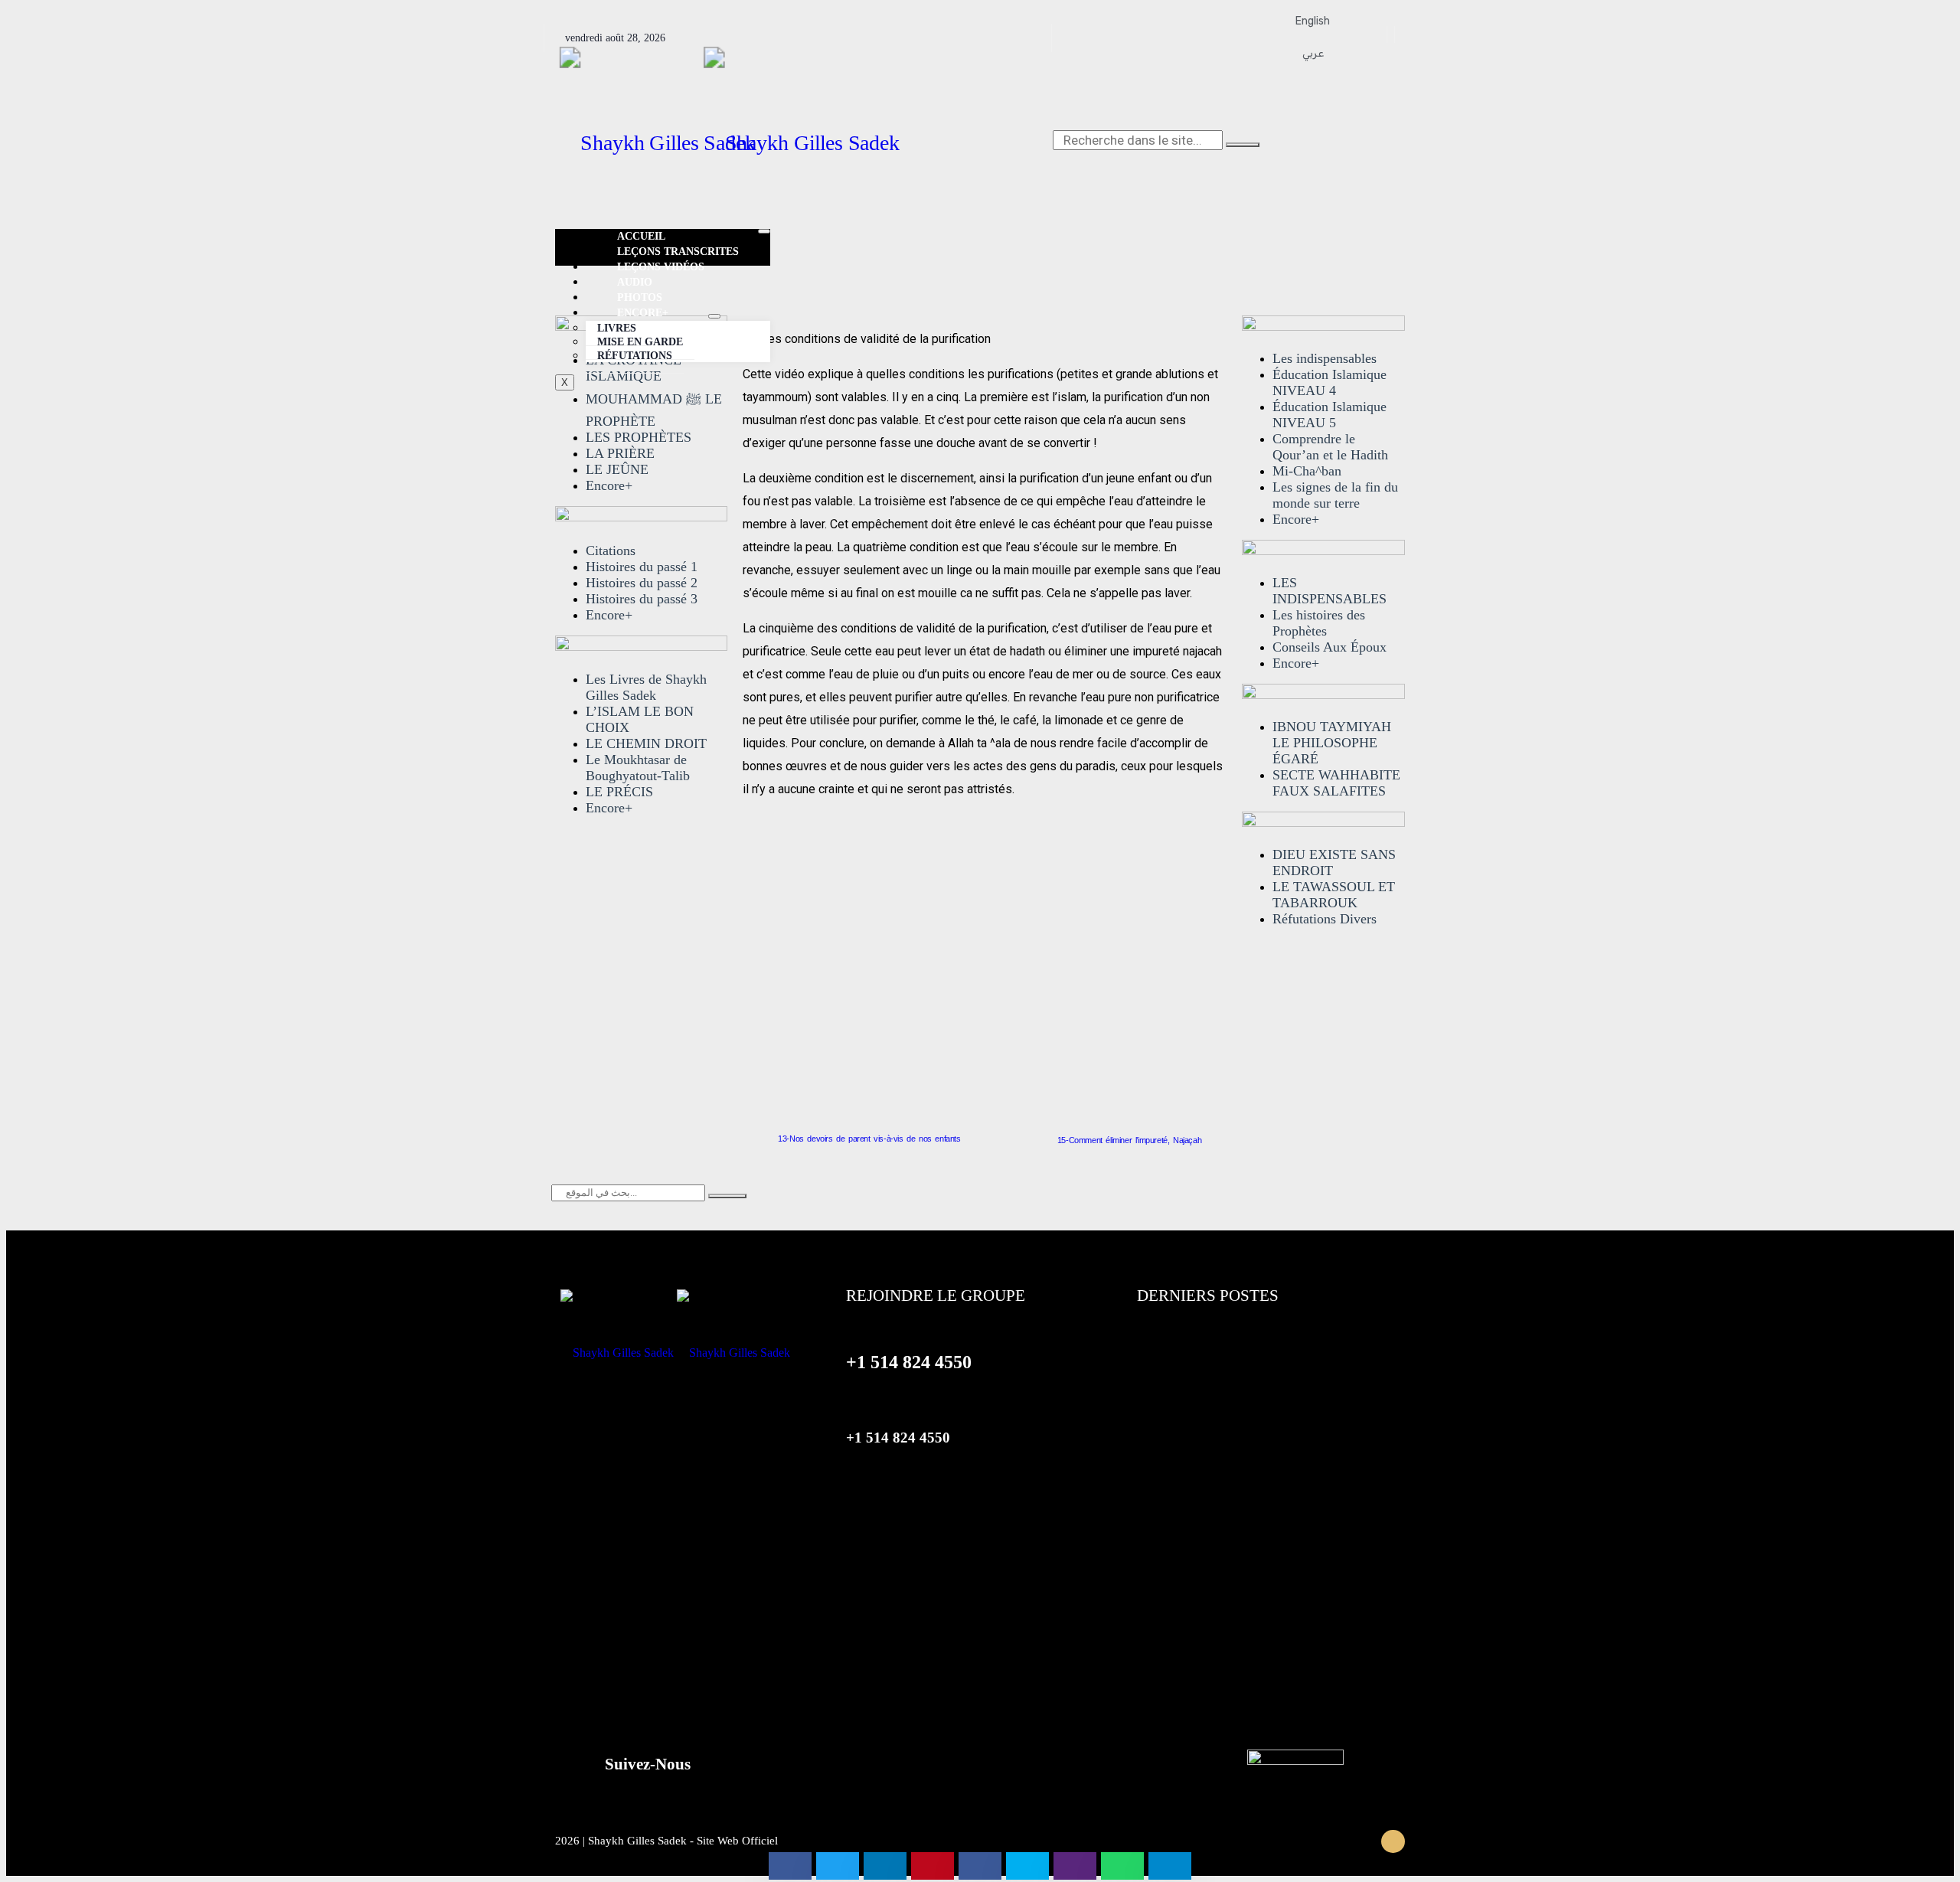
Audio (635, 282)
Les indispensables (1325, 358)
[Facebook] (1378, 34)
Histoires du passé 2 (642, 583)
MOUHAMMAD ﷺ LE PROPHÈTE (654, 410)
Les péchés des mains (1201, 1524)
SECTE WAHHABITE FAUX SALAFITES (1336, 783)
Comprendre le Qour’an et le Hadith (1330, 447)
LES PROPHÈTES (639, 437)
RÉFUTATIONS (635, 356)
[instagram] (1393, 34)
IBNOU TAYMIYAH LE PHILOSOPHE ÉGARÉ (1332, 743)
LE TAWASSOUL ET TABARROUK (1334, 895)
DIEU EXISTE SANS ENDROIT (1334, 863)
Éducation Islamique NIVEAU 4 (1330, 382)
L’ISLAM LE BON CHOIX (640, 719)
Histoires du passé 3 (642, 599)
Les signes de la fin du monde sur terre (1335, 495)
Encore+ (609, 485)
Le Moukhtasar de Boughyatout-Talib (638, 768)
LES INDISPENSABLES (1330, 591)
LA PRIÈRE (620, 453)
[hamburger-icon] (764, 231)
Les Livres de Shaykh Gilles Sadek (646, 687)
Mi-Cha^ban (1307, 471)
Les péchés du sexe (1193, 1480)
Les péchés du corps (1196, 1391)
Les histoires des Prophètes (1319, 623)
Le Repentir (1169, 1347)
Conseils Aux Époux (1330, 647)
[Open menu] (714, 316)
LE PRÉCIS (619, 792)
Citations (611, 551)
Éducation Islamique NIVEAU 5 (1330, 415)
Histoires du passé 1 (642, 567)
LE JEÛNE (617, 469)
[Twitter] (1385, 34)
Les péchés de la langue (1205, 1613)
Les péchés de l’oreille (1200, 1569)
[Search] (1243, 145)
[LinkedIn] (1400, 34)
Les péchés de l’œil (1192, 1658)
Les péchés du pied (1192, 1436)
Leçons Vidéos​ (661, 267)
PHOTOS (640, 297)
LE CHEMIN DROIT (646, 743)
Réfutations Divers (1325, 919)
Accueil (641, 236)
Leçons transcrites (678, 252)
